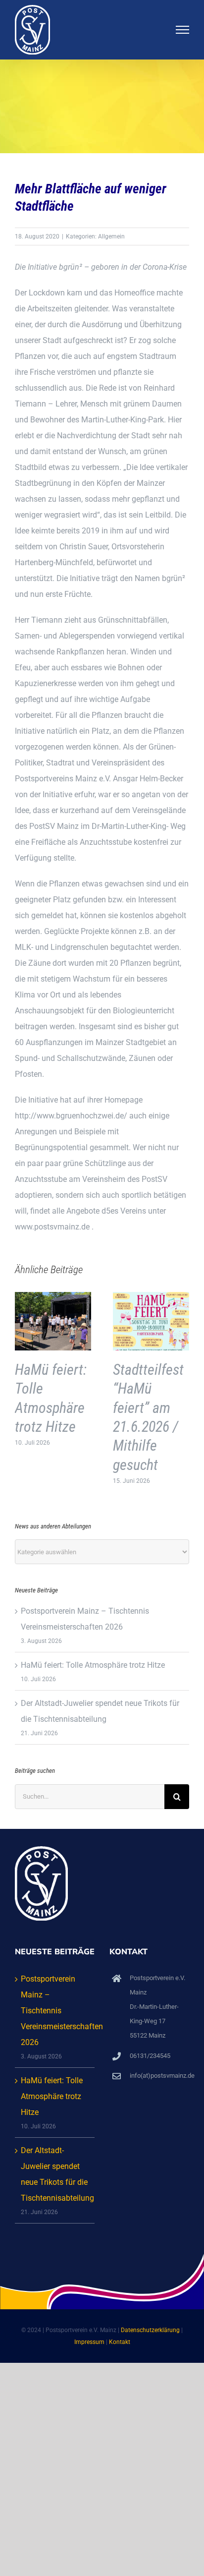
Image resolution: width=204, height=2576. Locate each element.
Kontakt (120, 2342)
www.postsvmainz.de (52, 1227)
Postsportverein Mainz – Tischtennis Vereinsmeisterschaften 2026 (55, 2011)
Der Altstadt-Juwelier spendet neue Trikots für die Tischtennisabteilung (55, 2174)
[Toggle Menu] (183, 30)
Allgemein (111, 236)
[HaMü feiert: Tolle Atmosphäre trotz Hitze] (53, 1297)
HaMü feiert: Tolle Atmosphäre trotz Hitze (93, 1665)
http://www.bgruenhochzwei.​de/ (71, 1116)
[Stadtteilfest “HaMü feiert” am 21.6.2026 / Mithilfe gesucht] (151, 1297)
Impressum (89, 2342)
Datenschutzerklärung (150, 2330)
